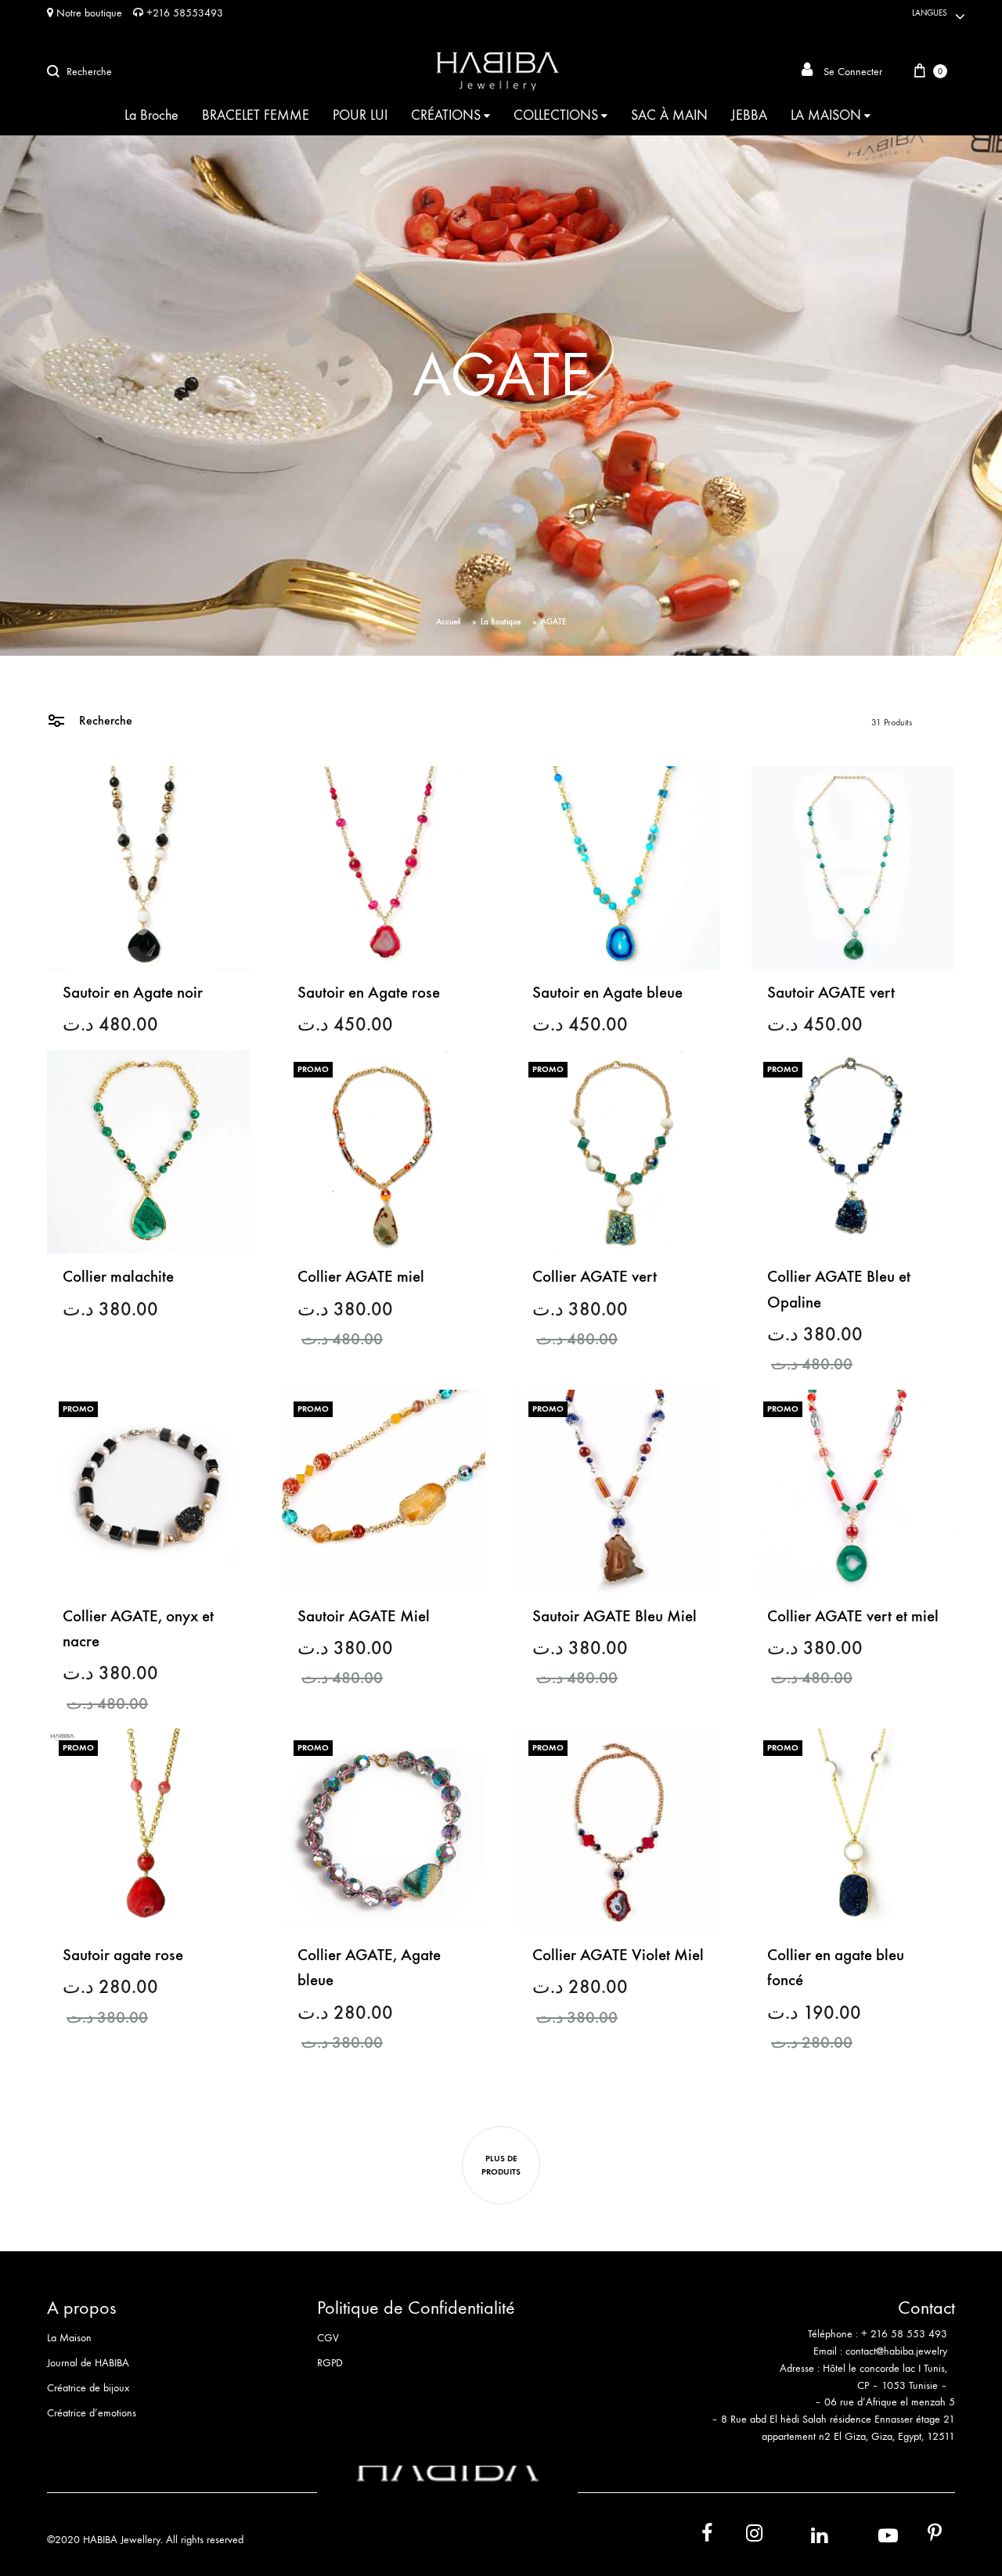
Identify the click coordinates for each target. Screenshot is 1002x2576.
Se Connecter (851, 72)
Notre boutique (88, 13)
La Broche (151, 115)
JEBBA (749, 115)
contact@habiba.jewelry (896, 2351)
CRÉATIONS (446, 115)
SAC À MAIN (669, 115)
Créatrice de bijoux (88, 2388)
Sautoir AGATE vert (831, 993)
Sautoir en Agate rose (369, 993)
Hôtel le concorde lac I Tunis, (885, 2368)
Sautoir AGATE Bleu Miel (615, 1616)
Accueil (448, 622)
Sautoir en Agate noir (133, 993)
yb (869, 2536)
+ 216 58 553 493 (904, 2334)
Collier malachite (118, 1277)
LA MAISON (826, 115)
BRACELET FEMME (256, 115)
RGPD (330, 2363)
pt (924, 2536)
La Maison (69, 2338)
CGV (328, 2338)
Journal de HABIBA (88, 2363)
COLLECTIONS (556, 115)
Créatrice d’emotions (92, 2413)
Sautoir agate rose (123, 1955)
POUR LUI (360, 115)
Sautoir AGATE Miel (364, 1616)
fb (697, 2536)
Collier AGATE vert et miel (853, 1616)
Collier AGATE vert (595, 1277)
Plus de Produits (501, 2165)
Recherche (104, 720)
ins (740, 2536)
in (802, 2536)
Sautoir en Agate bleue (607, 993)
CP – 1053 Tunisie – (902, 2385)
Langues (930, 13)
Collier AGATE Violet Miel (618, 1955)
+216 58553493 (183, 13)
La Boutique (501, 622)
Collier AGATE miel (361, 1277)
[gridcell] (821, 2343)
